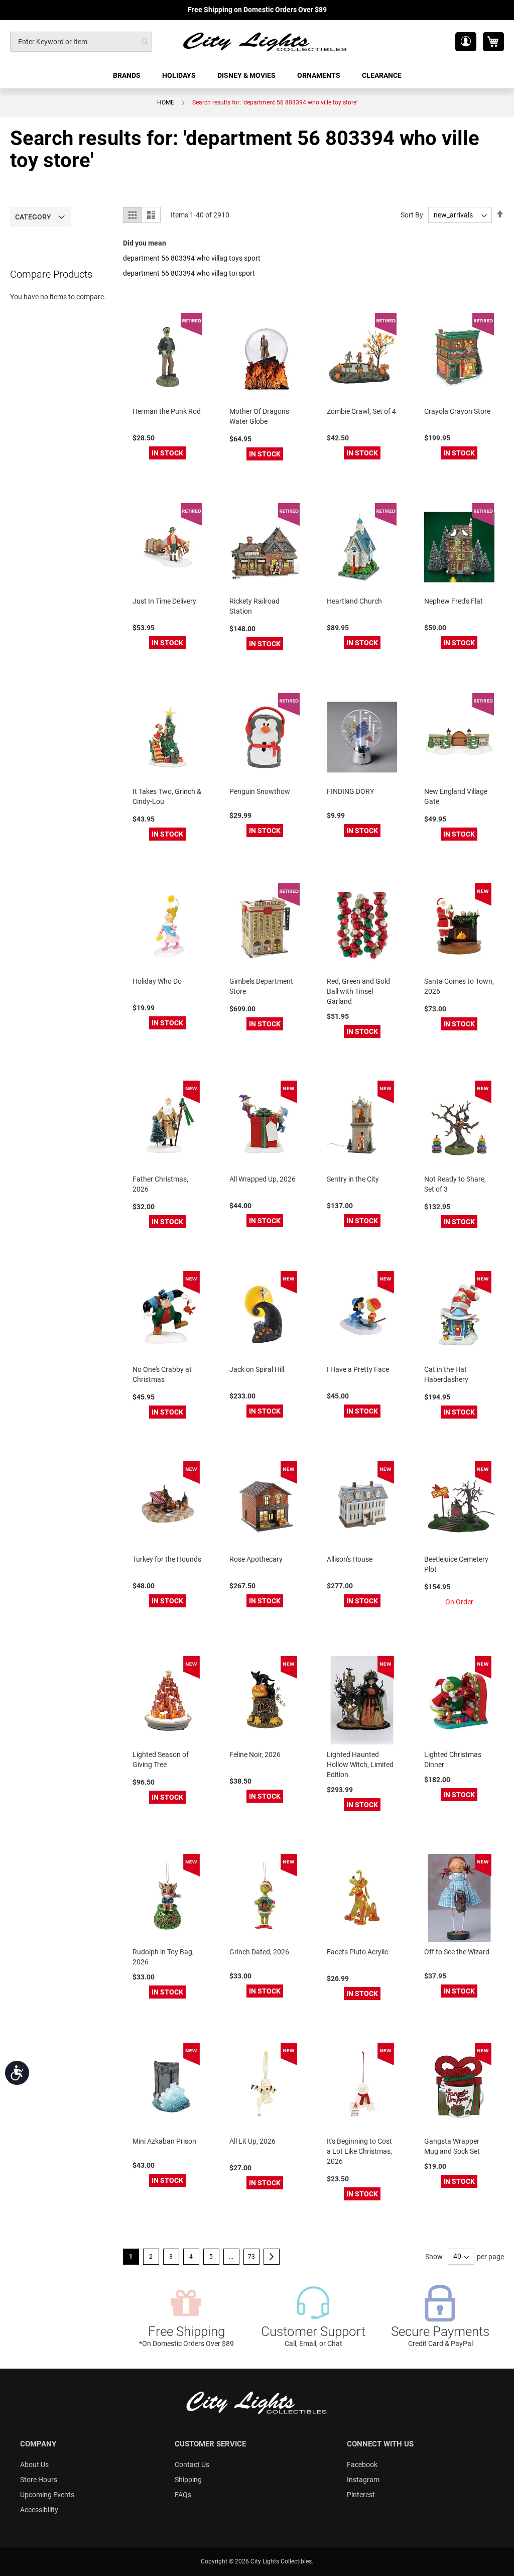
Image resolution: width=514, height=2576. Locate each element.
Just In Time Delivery (164, 601)
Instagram (363, 2480)
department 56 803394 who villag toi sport (189, 273)
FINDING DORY (350, 791)
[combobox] (81, 42)
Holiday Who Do (157, 981)
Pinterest (361, 2495)
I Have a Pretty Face (358, 1369)
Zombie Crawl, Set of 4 (361, 411)
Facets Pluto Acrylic (357, 1952)
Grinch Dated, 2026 (259, 1952)
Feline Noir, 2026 (255, 1754)
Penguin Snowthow (260, 791)
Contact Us (192, 2465)
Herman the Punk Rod (167, 411)
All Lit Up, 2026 (252, 2141)
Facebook (362, 2465)
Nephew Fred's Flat (454, 601)
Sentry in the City (353, 1179)
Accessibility (39, 2510)
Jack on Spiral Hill (257, 1369)
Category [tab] (33, 217)
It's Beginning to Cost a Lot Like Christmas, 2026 (359, 2151)
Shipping (188, 2480)
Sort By (412, 215)
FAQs (183, 2495)
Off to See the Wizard (457, 1952)
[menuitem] (127, 76)
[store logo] (266, 41)
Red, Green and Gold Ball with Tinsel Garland (358, 991)
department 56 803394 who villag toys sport (192, 258)
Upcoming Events (47, 2495)
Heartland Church (354, 601)
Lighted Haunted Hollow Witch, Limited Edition (360, 1765)
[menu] (257, 76)
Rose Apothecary (256, 1559)
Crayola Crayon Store (457, 411)
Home (166, 102)
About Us (34, 2465)
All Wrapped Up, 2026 (263, 1179)
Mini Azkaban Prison (164, 2141)
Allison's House (350, 1559)
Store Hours (39, 2480)
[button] (466, 42)
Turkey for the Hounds (167, 1559)
